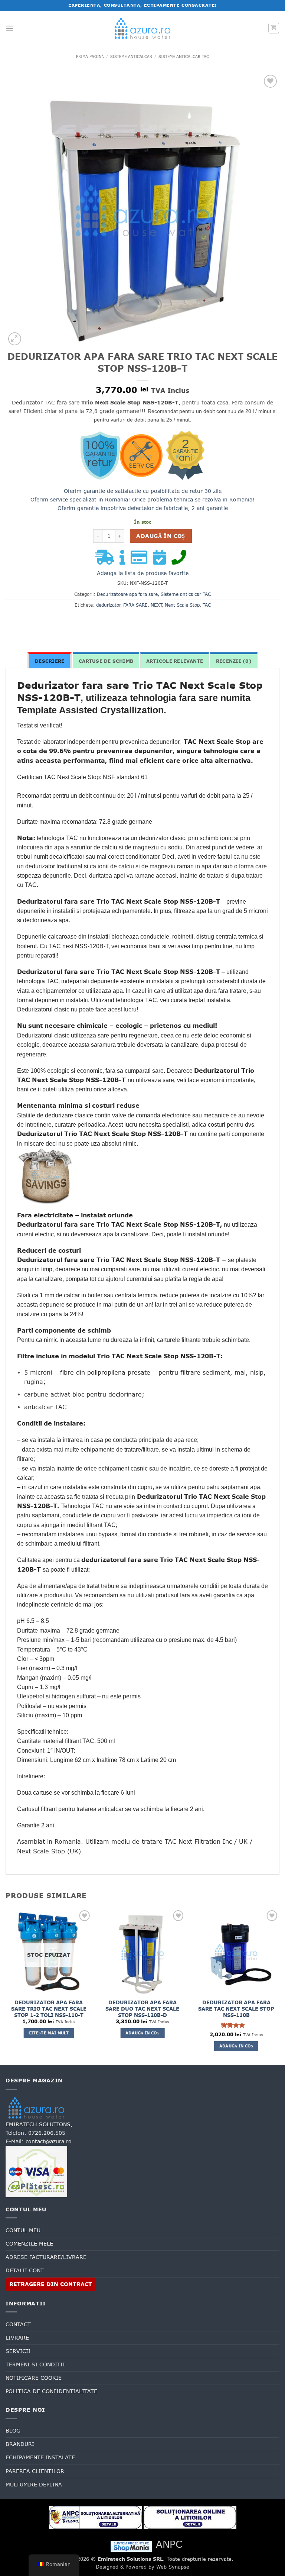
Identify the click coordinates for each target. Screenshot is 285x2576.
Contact (18, 2324)
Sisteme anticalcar (131, 57)
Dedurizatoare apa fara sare (127, 594)
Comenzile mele (29, 2244)
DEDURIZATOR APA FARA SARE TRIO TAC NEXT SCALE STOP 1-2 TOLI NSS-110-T (49, 2009)
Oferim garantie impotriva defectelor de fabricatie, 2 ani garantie (143, 508)
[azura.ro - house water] (142, 28)
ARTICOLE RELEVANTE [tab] (175, 661)
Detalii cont (25, 2270)
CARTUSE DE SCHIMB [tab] (106, 661)
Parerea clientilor (35, 2471)
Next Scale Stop (182, 605)
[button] (10, 28)
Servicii (18, 2351)
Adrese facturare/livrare (46, 2257)
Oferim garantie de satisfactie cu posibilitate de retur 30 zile (143, 491)
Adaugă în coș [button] (142, 2033)
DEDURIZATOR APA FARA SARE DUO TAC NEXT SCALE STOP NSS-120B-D (142, 2009)
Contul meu (23, 2230)
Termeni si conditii (35, 2364)
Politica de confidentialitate (51, 2391)
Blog (13, 2431)
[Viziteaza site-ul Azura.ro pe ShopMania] (131, 2546)
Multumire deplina (34, 2485)
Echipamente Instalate (40, 2457)
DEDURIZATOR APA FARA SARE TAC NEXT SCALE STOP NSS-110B (236, 2009)
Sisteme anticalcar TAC (184, 57)
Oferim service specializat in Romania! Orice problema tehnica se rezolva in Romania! (142, 500)
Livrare (17, 2338)
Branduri (20, 2444)
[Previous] (6, 1986)
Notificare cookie (34, 2378)
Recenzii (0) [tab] (234, 661)
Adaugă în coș (160, 536)
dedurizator (108, 605)
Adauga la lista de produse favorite (143, 573)
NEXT (156, 605)
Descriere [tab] (50, 661)
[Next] (279, 1986)
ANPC (169, 2544)
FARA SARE (135, 605)
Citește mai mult (49, 2033)
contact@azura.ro (49, 2141)
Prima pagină (90, 57)
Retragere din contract (51, 2284)
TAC (207, 605)
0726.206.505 (47, 2133)
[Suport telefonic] (181, 561)
